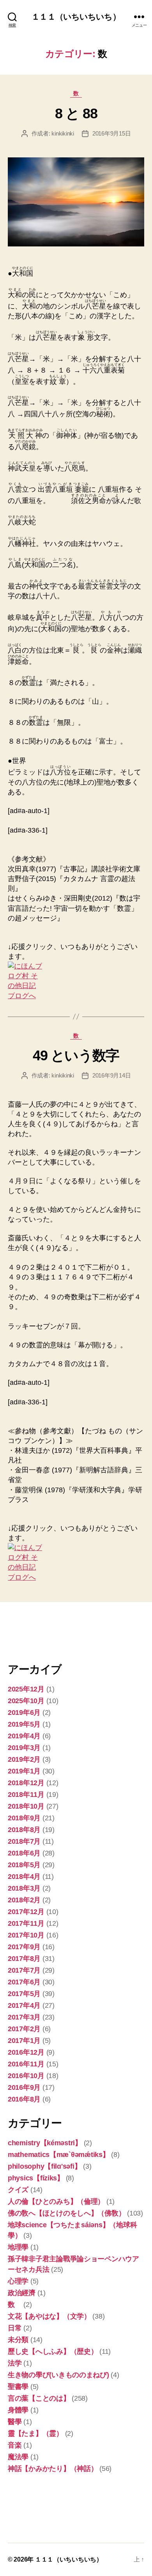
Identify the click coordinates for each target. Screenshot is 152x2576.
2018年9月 (24, 1818)
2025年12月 (26, 1689)
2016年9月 (24, 2087)
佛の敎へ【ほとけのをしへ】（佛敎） (66, 2213)
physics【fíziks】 (36, 2178)
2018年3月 (24, 1888)
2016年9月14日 (111, 1075)
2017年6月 (24, 1982)
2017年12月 (26, 1912)
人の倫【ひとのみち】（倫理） (56, 2201)
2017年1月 (24, 2041)
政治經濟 (22, 2293)
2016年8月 (24, 2099)
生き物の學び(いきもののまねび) (58, 2375)
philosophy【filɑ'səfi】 (44, 2166)
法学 (15, 2363)
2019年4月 (24, 1736)
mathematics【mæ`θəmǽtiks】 (59, 2155)
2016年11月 (26, 2064)
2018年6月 (24, 1853)
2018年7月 (24, 1841)
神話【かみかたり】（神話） (53, 2469)
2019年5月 (24, 1724)
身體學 (18, 2410)
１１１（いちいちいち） (76, 17)
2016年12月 (26, 2052)
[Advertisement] (47, 1631)
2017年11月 (26, 1923)
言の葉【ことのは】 (39, 2398)
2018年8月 (24, 1830)
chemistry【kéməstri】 (45, 2143)
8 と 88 (76, 113)
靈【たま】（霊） (35, 2433)
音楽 (15, 2445)
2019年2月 (24, 1759)
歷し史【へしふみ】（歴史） (53, 2351)
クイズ (18, 2190)
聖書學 (18, 2387)
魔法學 (18, 2457)
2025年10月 (26, 1701)
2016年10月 (26, 2076)
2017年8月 (24, 1959)
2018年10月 (26, 1806)
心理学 (18, 2281)
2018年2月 (24, 1900)
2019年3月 (24, 1748)
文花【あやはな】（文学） (49, 2316)
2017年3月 (24, 2017)
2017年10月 (26, 1935)
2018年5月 (24, 1865)
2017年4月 (24, 2005)
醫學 (15, 2422)
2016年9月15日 (111, 133)
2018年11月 (26, 1795)
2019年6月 (24, 1713)
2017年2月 (24, 2029)
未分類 (18, 2340)
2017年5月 (24, 1994)
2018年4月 (24, 1877)
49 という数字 (76, 1055)
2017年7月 (24, 1970)
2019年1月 (24, 1771)
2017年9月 (24, 1947)
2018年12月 (26, 1783)
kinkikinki (63, 133)
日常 (15, 2328)
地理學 (18, 2247)
